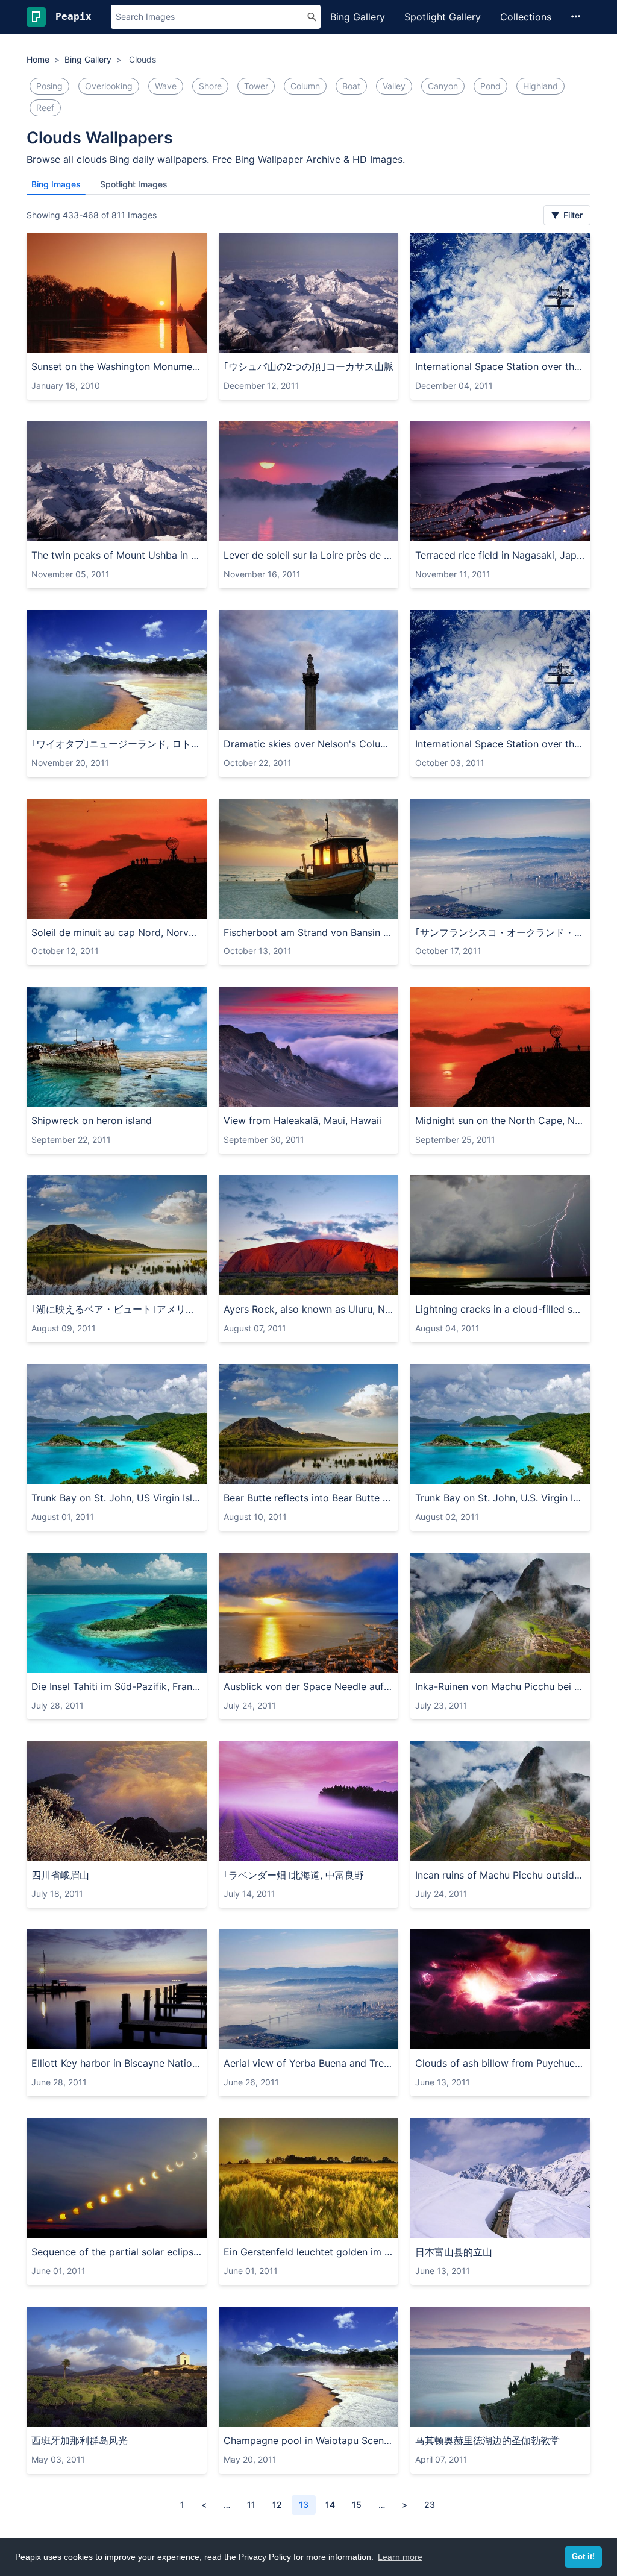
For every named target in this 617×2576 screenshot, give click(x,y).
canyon (443, 86)
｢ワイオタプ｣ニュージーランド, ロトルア (117, 744)
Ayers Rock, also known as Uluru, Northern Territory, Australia (309, 1309)
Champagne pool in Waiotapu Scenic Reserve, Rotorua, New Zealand (309, 2440)
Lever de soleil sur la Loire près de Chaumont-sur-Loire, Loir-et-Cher (309, 555)
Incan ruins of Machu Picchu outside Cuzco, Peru (500, 1875)
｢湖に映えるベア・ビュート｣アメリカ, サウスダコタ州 (117, 1309)
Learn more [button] (400, 2557)
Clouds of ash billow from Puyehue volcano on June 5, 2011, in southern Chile (500, 2063)
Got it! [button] (583, 2557)
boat (351, 86)
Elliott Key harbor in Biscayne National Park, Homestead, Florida (117, 2063)
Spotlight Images (134, 184)
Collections (526, 17)
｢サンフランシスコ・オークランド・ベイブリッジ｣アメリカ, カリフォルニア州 (500, 932)
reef (45, 108)
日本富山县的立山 (454, 2252)
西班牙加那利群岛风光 (80, 2440)
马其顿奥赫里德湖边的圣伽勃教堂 (487, 2440)
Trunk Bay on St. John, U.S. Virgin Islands (500, 1498)
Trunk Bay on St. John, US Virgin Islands (117, 1498)
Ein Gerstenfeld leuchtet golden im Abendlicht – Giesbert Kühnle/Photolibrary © (309, 2252)
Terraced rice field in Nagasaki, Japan (500, 555)
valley (394, 86)
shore (210, 86)
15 (357, 2505)
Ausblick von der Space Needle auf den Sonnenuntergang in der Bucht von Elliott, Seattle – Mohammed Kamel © (309, 1686)
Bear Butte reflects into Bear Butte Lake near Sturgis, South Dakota (309, 1498)
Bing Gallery (358, 17)
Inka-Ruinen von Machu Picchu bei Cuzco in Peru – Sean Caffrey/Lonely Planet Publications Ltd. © (500, 1686)
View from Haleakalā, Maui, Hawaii (302, 1120)
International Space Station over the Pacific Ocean (500, 366)
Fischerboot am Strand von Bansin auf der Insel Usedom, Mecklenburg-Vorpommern (309, 932)
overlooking (109, 86)
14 (330, 2505)
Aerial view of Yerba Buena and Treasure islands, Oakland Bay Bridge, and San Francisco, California (309, 2063)
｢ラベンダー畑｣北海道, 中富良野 (294, 1875)
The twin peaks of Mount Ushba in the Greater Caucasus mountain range (117, 555)
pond (490, 86)
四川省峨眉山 (60, 1875)
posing (49, 86)
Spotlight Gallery (443, 17)
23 (430, 2505)
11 (251, 2505)
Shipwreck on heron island (92, 1120)
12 (277, 2505)
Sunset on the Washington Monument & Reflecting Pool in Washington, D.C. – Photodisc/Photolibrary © (117, 366)
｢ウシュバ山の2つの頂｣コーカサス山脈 (308, 366)
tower (256, 86)
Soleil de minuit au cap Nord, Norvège (117, 932)
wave (166, 86)
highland (540, 86)
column (305, 86)
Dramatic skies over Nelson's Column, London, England (309, 744)
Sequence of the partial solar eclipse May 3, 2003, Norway (117, 2252)
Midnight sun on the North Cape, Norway (500, 1120)
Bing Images (56, 184)
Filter (572, 215)
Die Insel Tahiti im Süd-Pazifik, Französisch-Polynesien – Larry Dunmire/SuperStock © (117, 1686)
